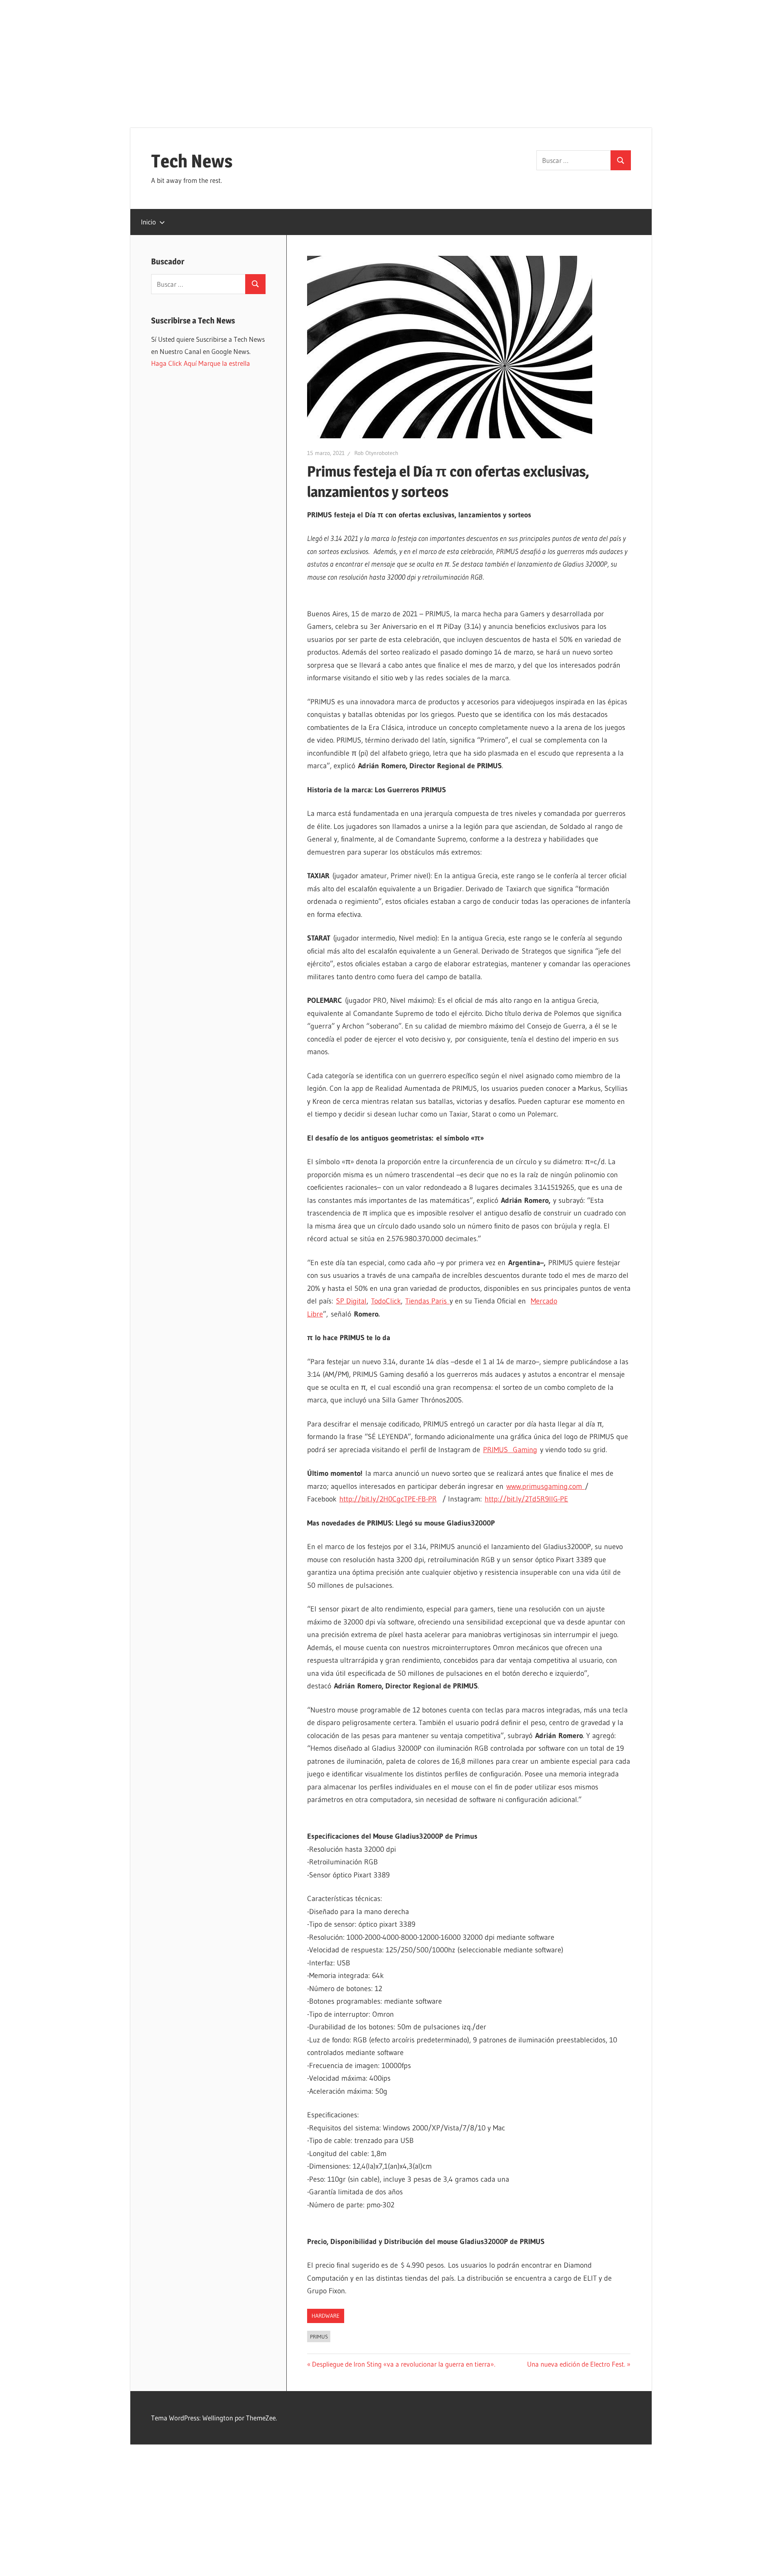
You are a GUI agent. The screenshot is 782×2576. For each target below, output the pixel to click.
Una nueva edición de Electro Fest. (576, 2364)
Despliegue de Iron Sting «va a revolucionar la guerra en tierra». (403, 2364)
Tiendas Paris (427, 1301)
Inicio (148, 222)
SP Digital (351, 1301)
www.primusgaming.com (546, 1486)
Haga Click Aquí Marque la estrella (201, 363)
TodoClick (386, 1301)
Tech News (192, 161)
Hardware (326, 2316)
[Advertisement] (391, 57)
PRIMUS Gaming (510, 1450)
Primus (319, 2336)
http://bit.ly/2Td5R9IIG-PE (526, 1499)
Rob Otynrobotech (376, 453)
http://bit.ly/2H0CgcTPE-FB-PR (388, 1499)
